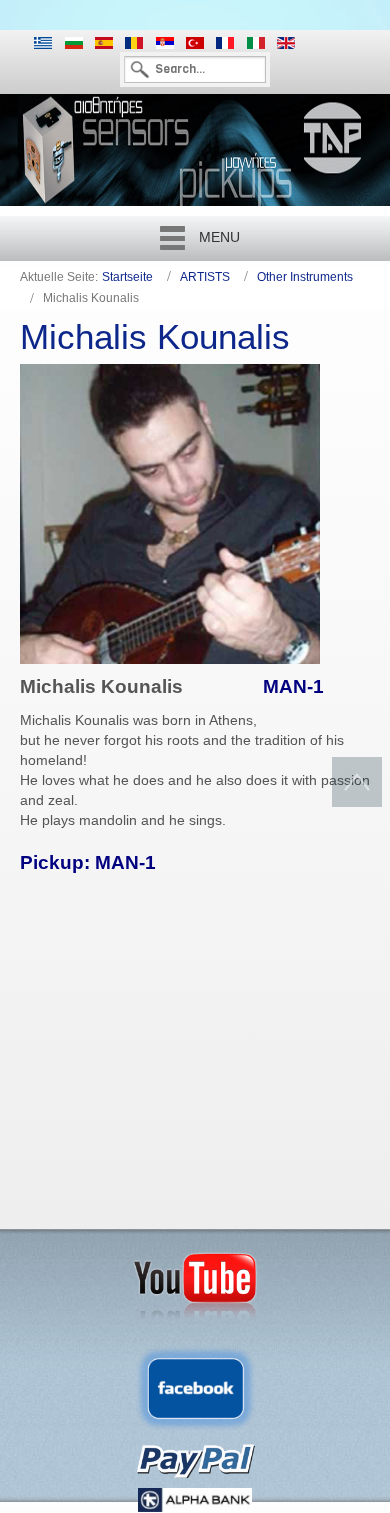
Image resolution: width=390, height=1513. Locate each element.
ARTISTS (205, 277)
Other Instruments (305, 277)
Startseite (127, 277)
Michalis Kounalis (155, 336)
